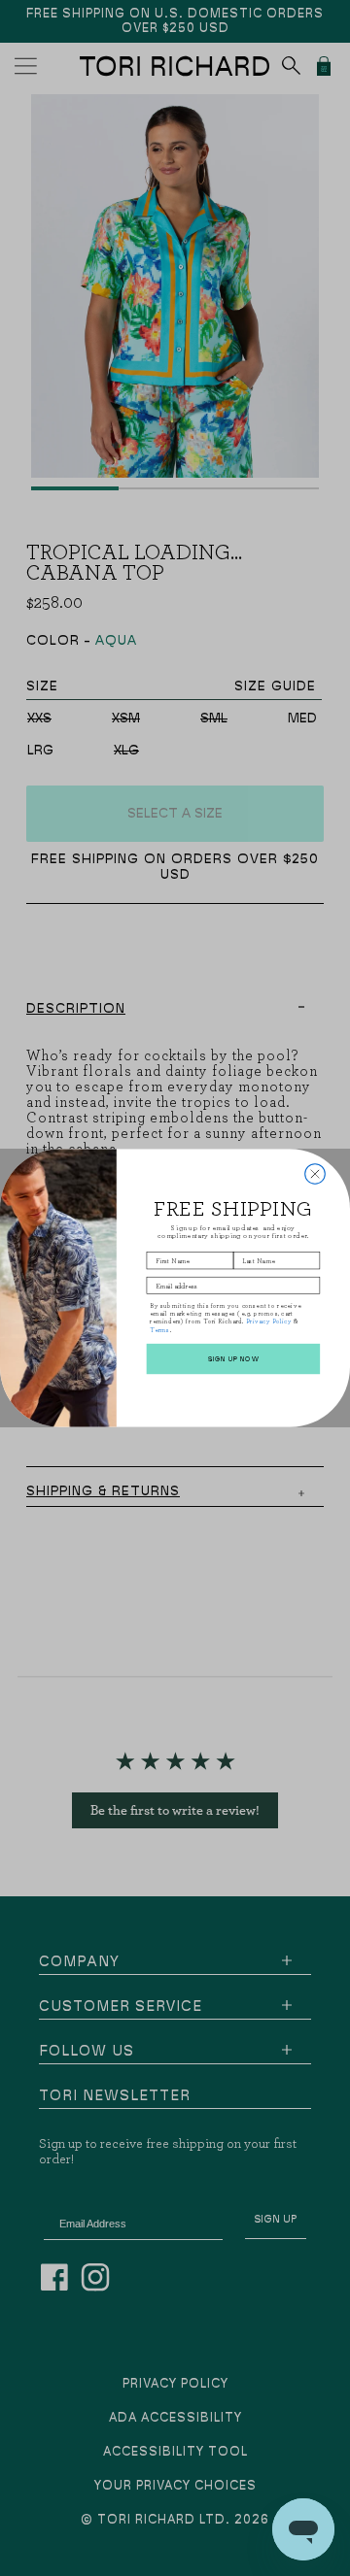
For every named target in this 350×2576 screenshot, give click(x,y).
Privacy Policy (269, 1321)
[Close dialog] (315, 1174)
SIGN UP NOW (234, 1359)
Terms (160, 1329)
